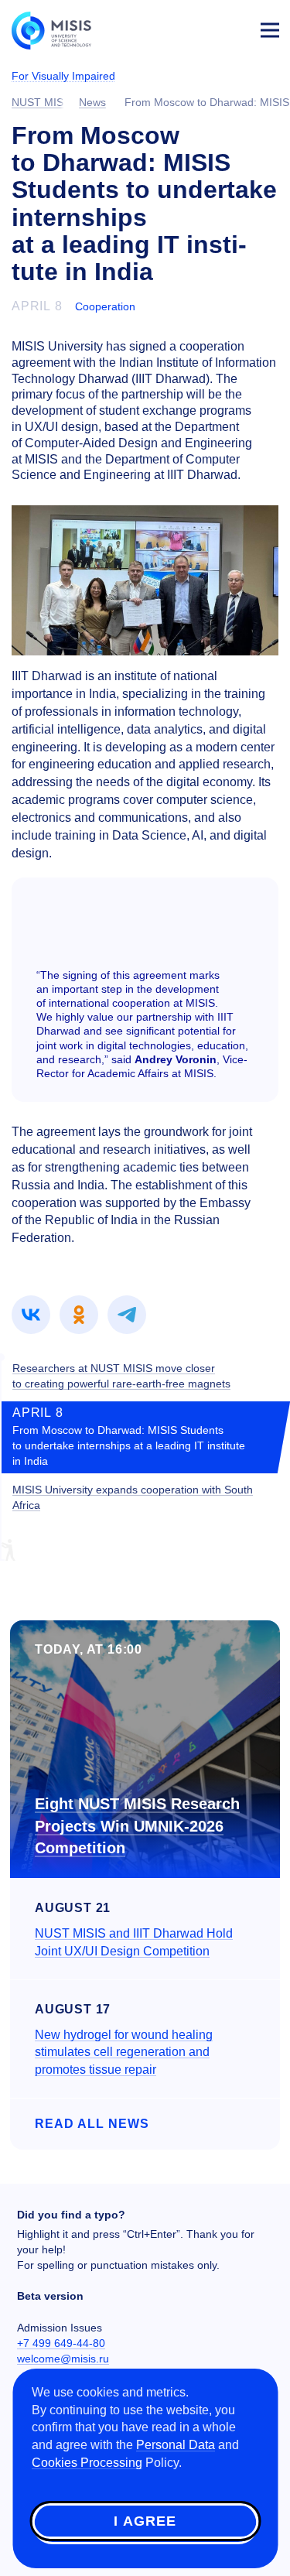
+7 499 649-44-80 (61, 2343)
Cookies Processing (87, 2463)
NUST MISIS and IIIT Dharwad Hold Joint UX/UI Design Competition (134, 1942)
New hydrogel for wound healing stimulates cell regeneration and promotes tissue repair (124, 2053)
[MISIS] (59, 29)
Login (233, 28)
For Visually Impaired (63, 76)
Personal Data (176, 2445)
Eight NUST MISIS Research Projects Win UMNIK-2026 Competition (137, 1826)
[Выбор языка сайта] (197, 26)
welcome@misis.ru (63, 2359)
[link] (31, 1315)
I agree (145, 2521)
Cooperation (105, 306)
